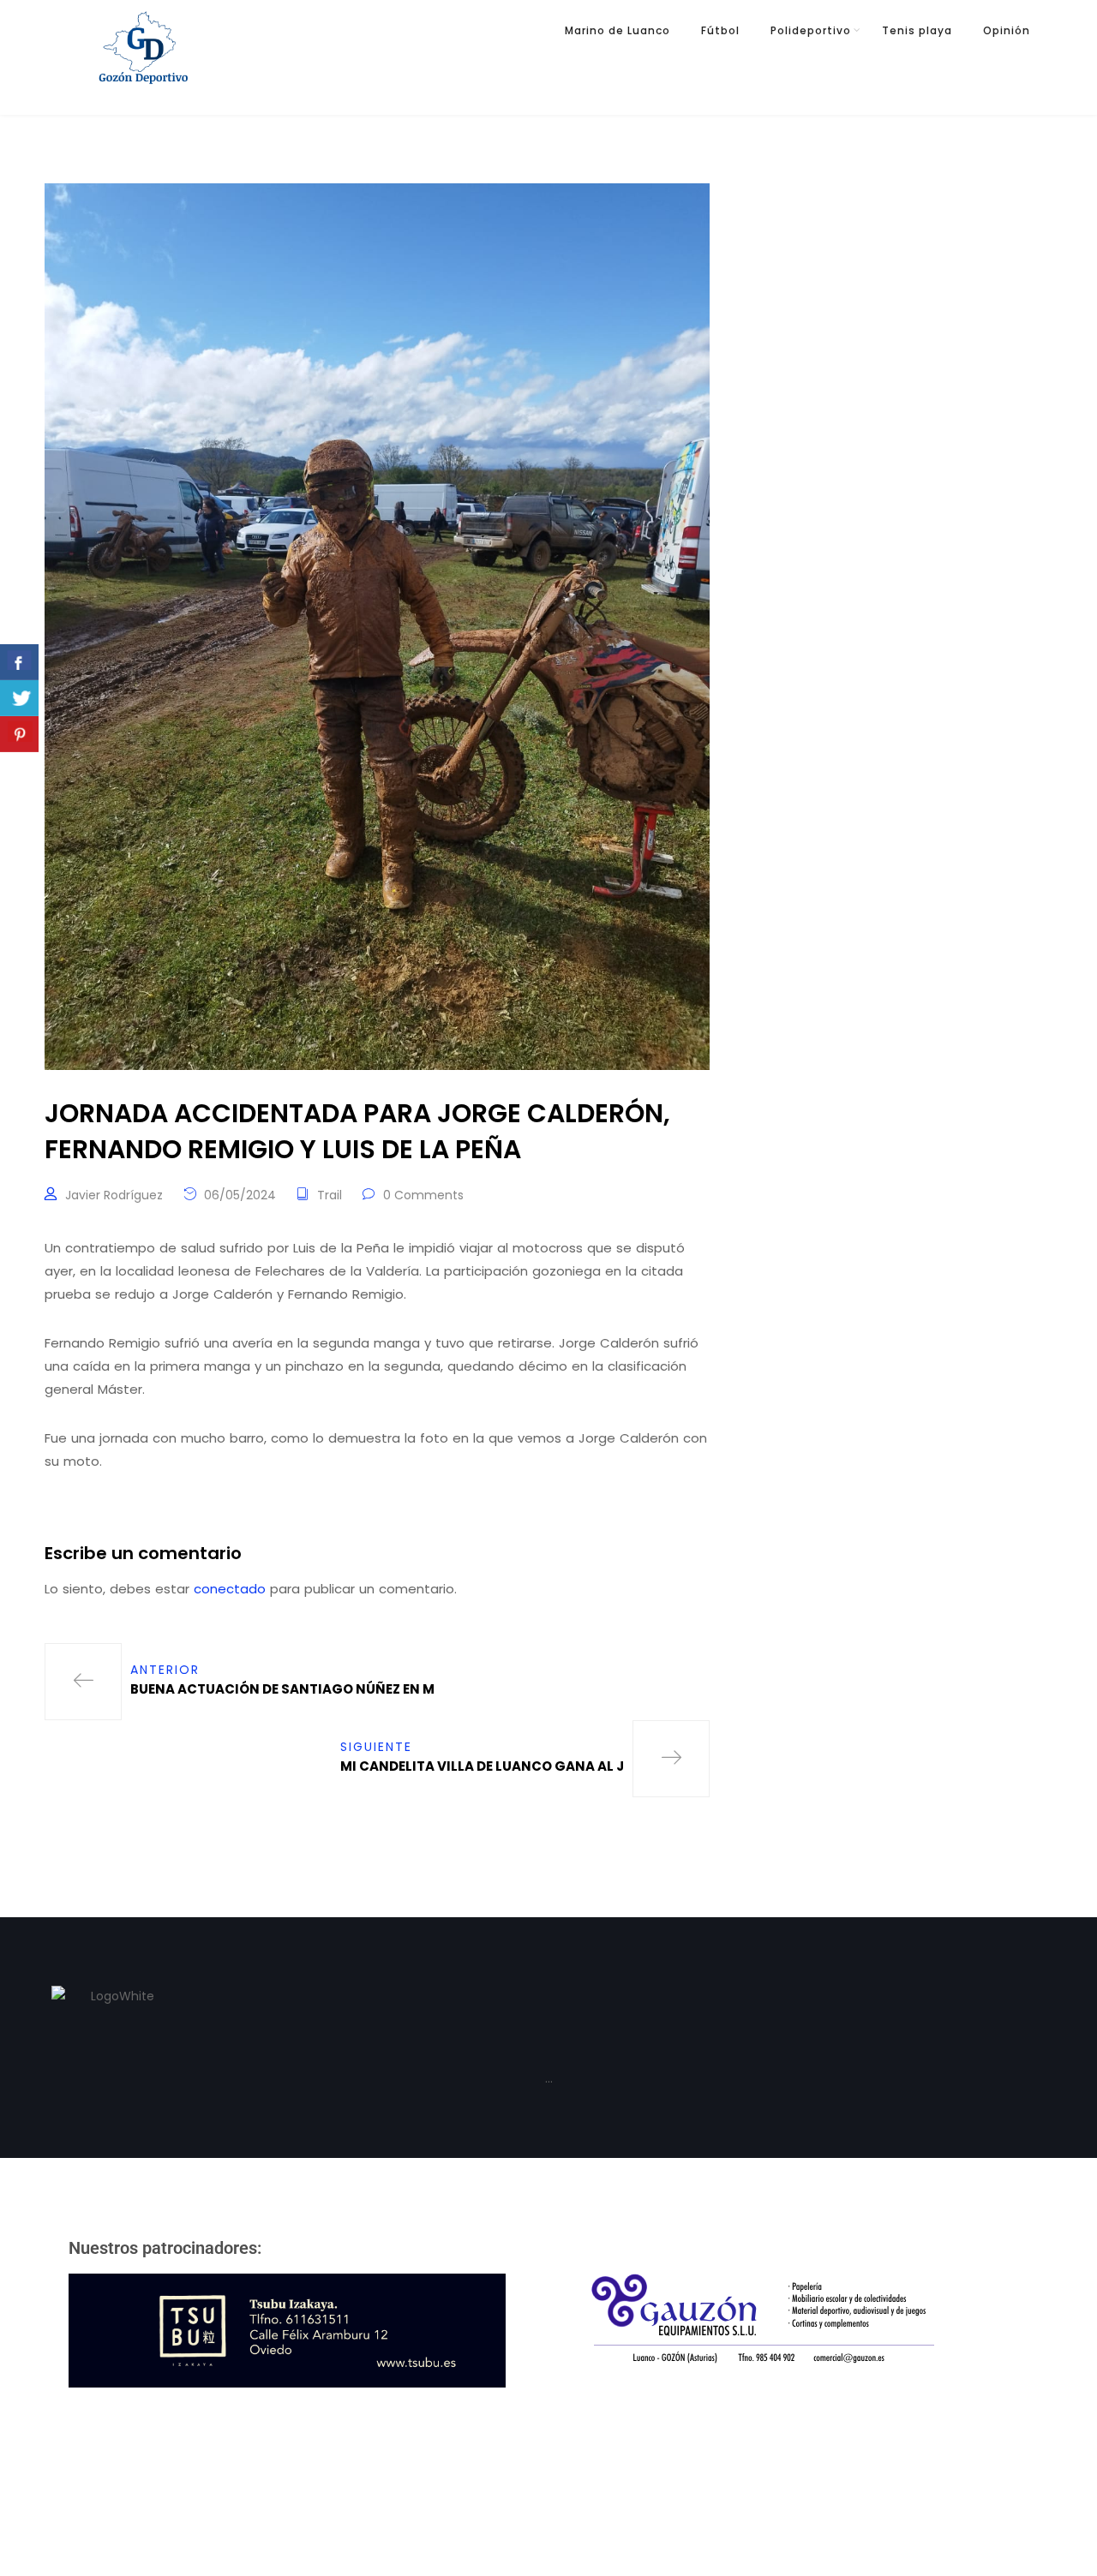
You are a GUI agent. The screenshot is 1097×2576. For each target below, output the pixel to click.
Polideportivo (811, 30)
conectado (230, 1589)
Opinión (1007, 30)
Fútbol (720, 30)
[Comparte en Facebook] (19, 662)
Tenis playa (917, 30)
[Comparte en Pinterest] (19, 734)
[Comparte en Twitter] (19, 698)
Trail (330, 1195)
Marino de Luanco (617, 30)
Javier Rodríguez (114, 1195)
